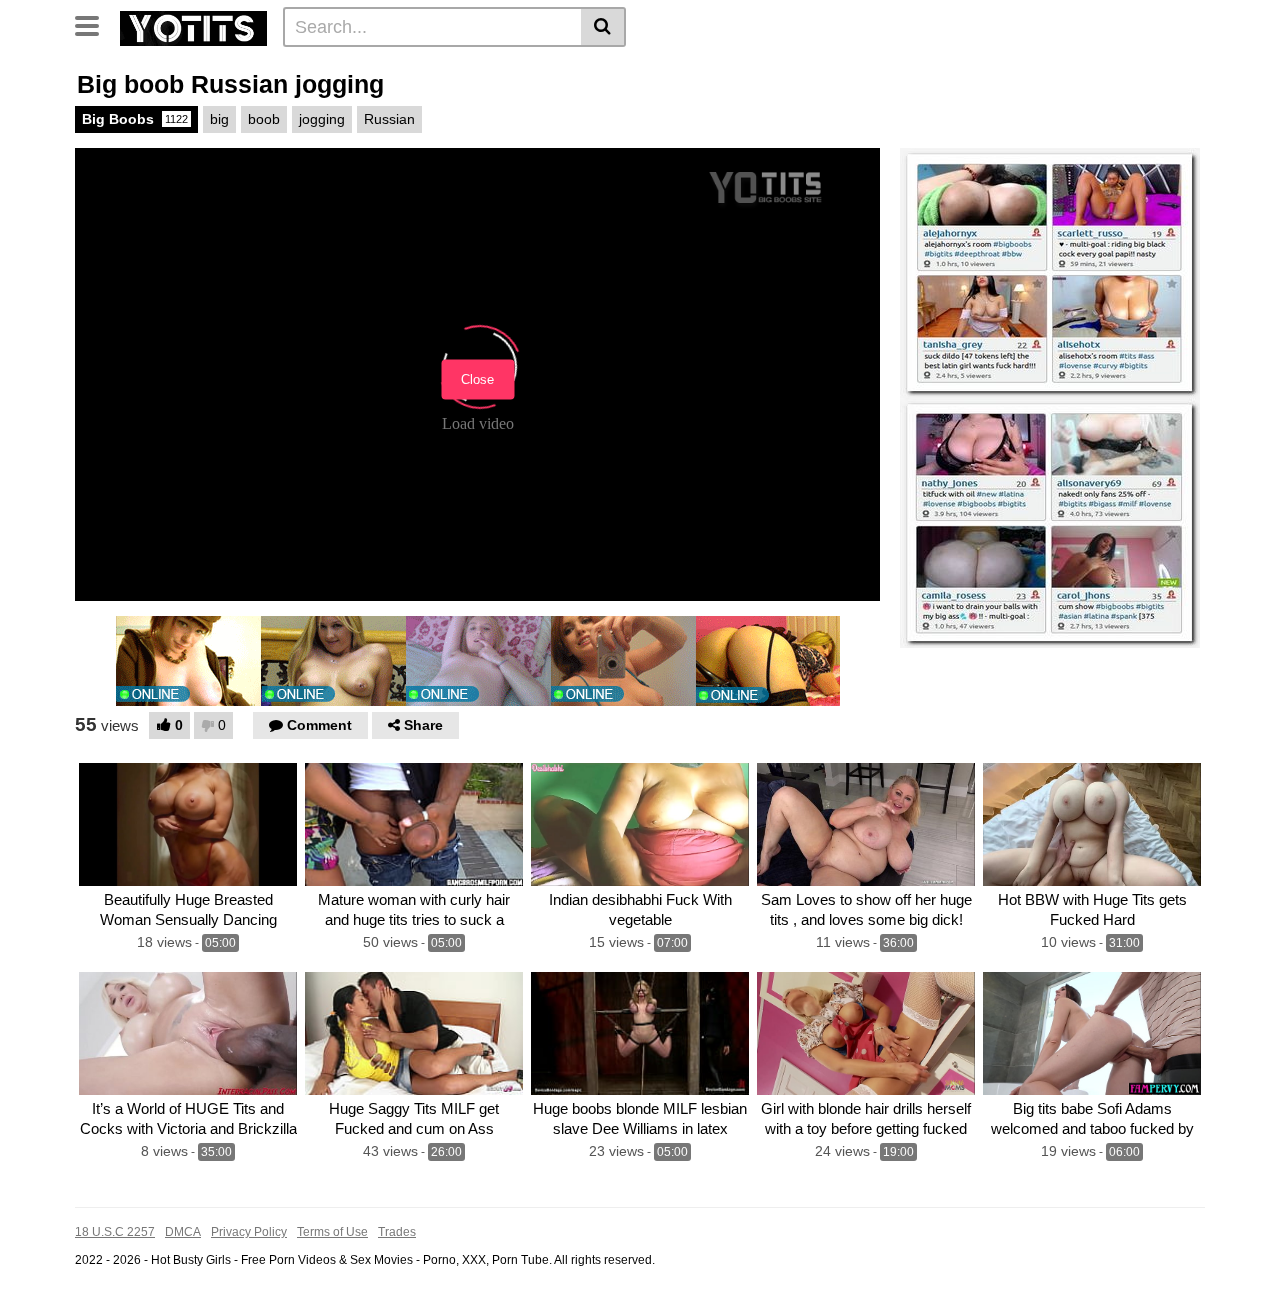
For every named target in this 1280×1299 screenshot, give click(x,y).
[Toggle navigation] (94, 24)
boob (264, 119)
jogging (322, 119)
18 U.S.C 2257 (115, 1232)
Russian (389, 119)
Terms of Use (332, 1232)
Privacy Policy (249, 1232)
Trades (397, 1232)
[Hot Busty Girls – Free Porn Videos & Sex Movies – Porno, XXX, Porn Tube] (193, 26)
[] (603, 27)
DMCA (183, 1232)
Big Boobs (135, 119)
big (219, 119)
